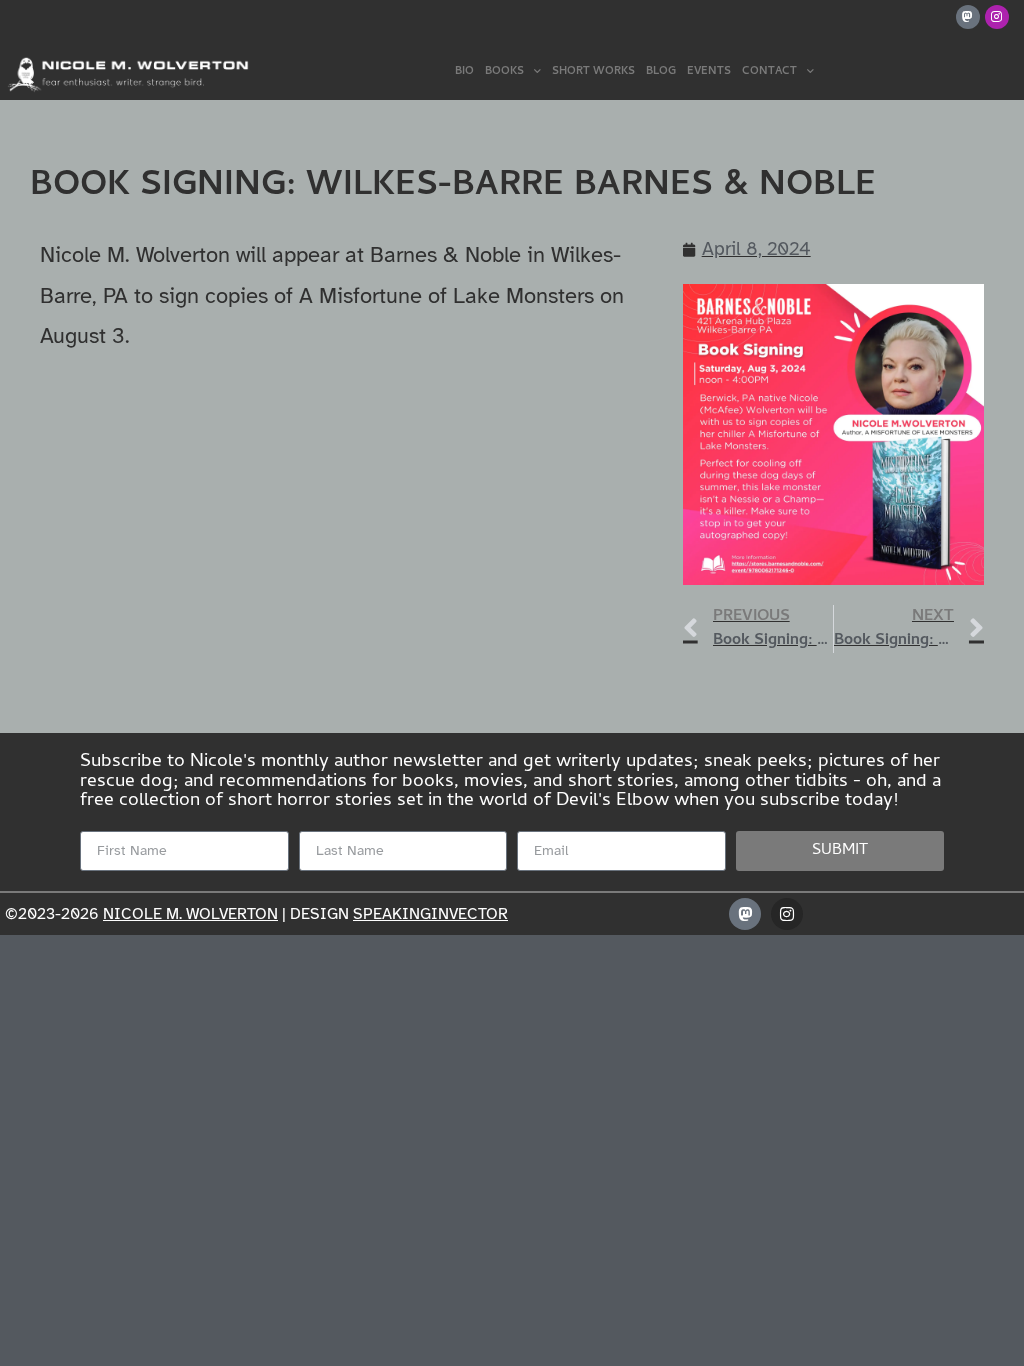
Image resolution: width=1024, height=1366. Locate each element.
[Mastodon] (968, 17)
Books (504, 72)
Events (709, 72)
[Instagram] (997, 17)
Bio (464, 72)
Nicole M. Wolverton (190, 914)
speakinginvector (430, 914)
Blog (661, 72)
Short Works (593, 72)
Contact (769, 72)
